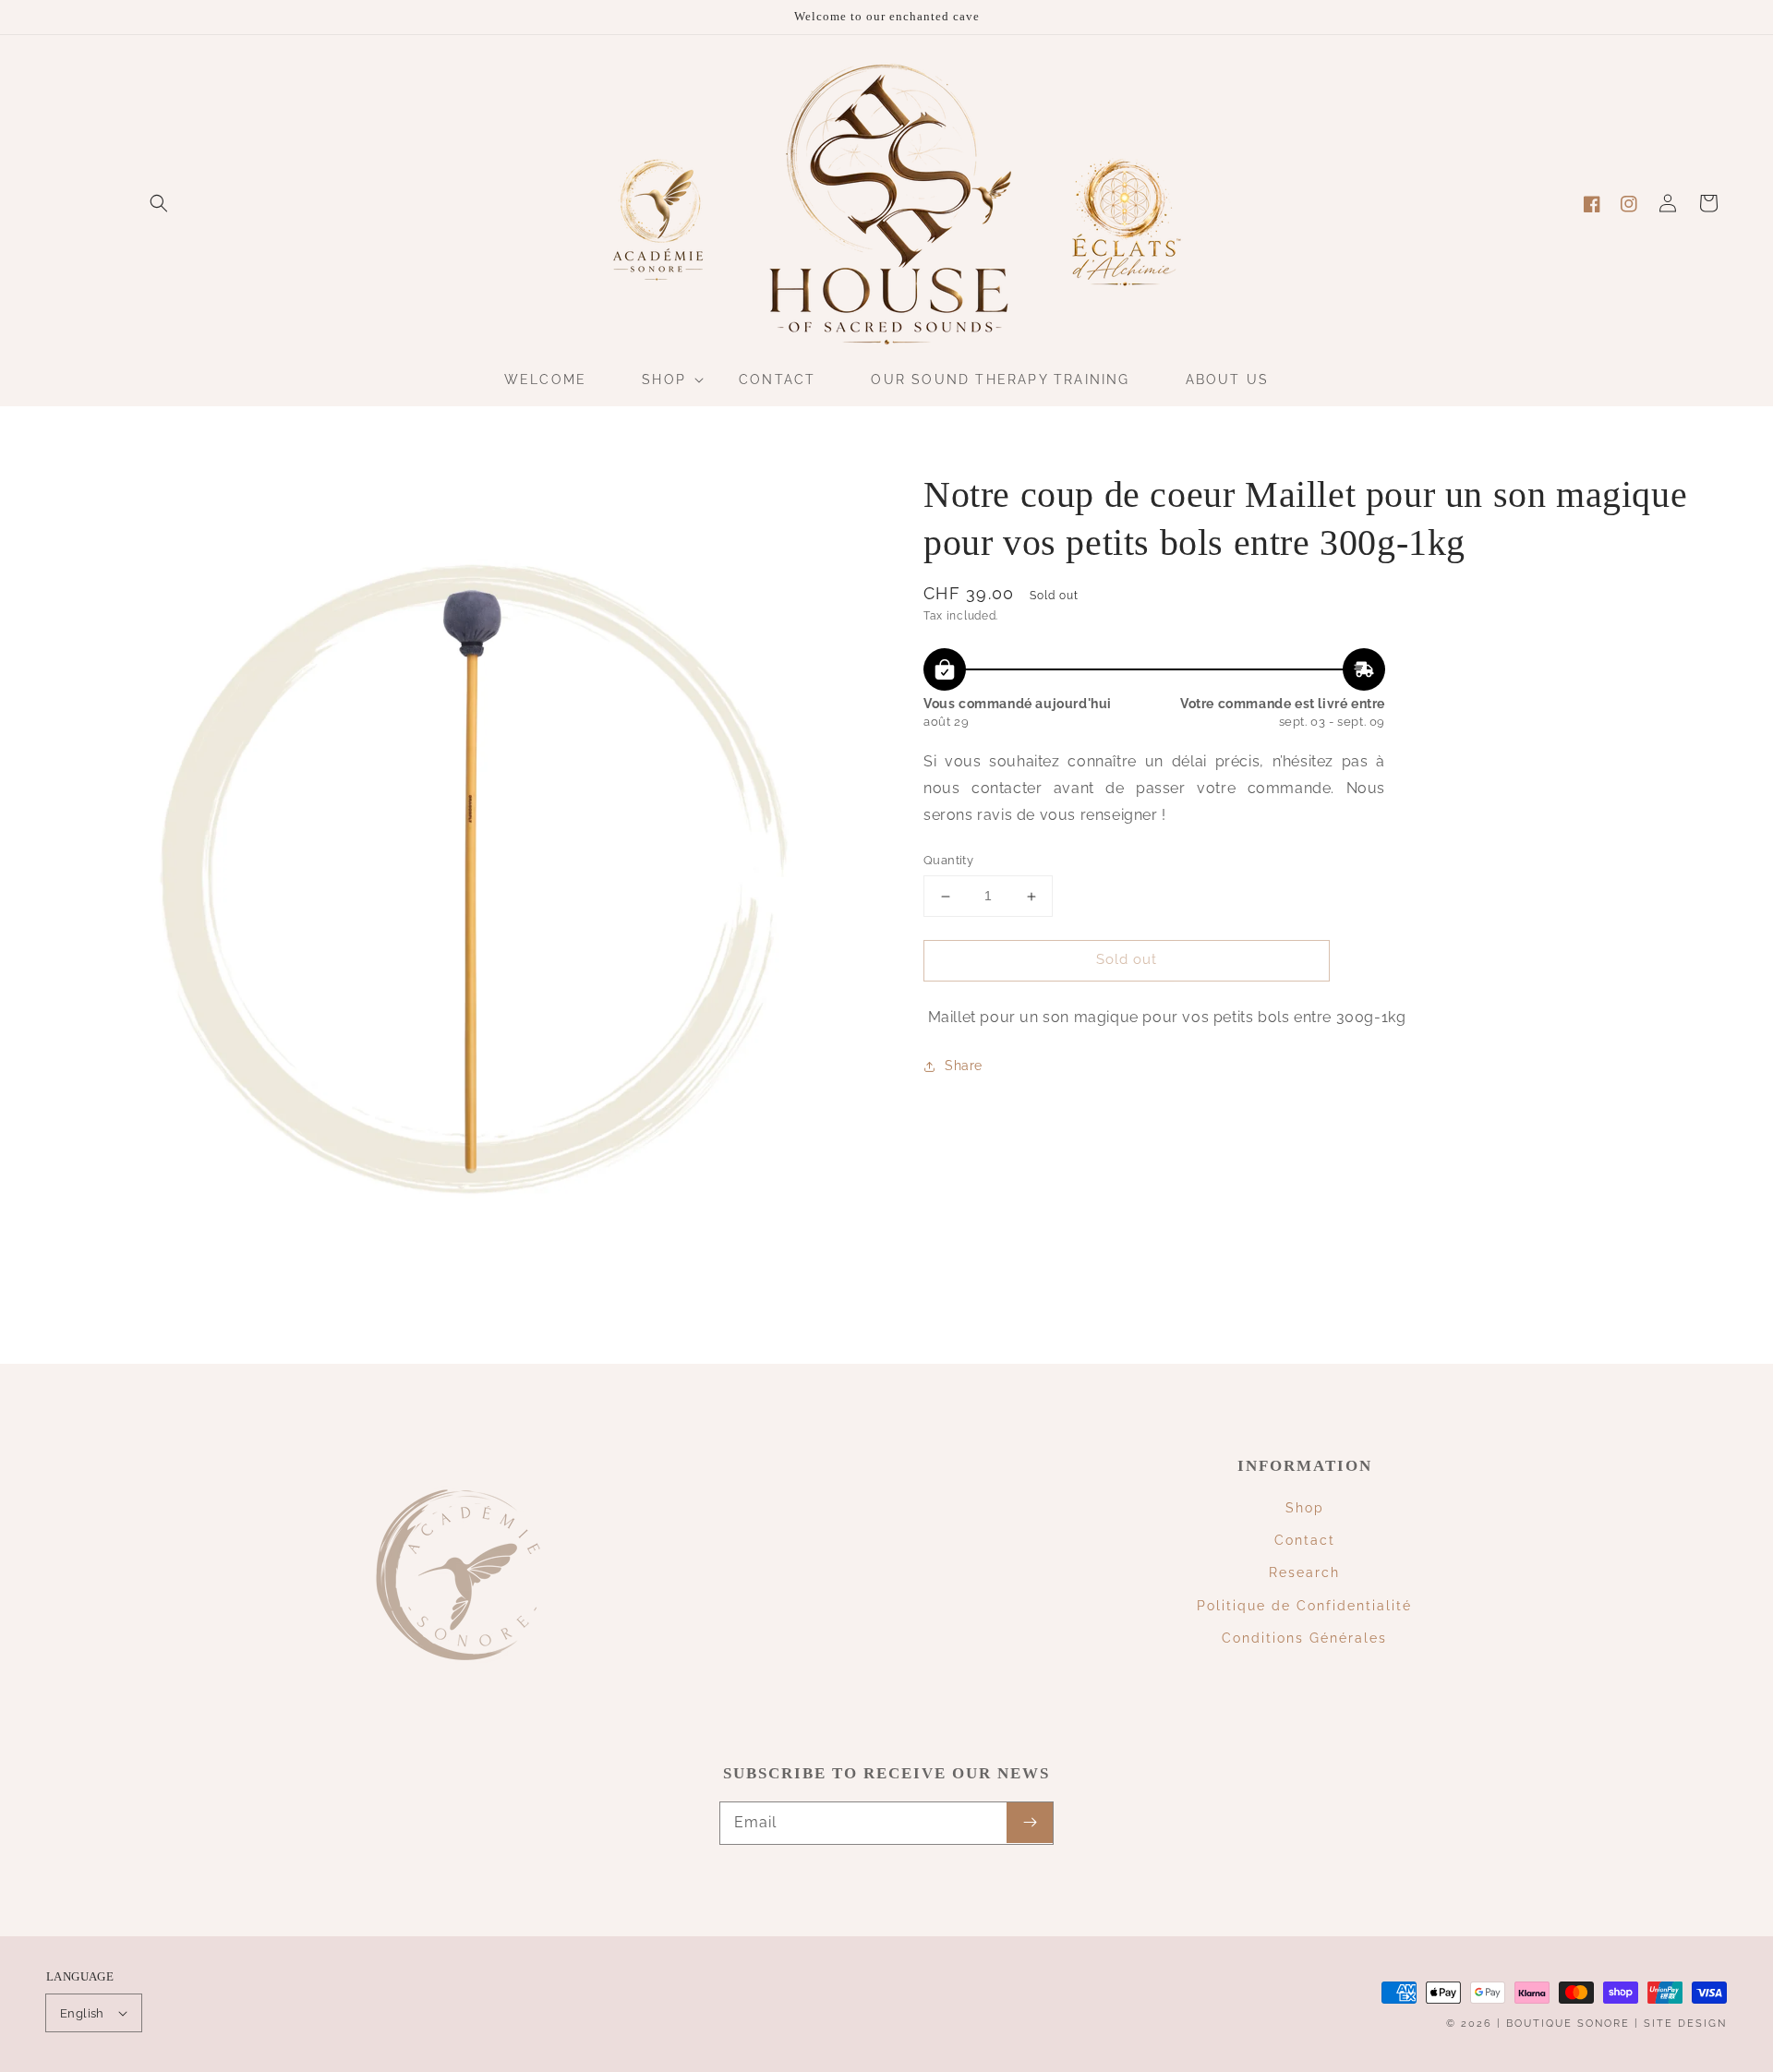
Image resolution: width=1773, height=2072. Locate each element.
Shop (1305, 1508)
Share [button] (964, 1066)
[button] (159, 203)
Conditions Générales (1304, 1638)
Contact (1305, 1540)
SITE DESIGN (1685, 2024)
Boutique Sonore (1568, 2024)
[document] (466, 871)
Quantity (948, 861)
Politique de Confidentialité (1304, 1606)
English (82, 2013)
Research (1304, 1572)
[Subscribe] (1030, 1823)
